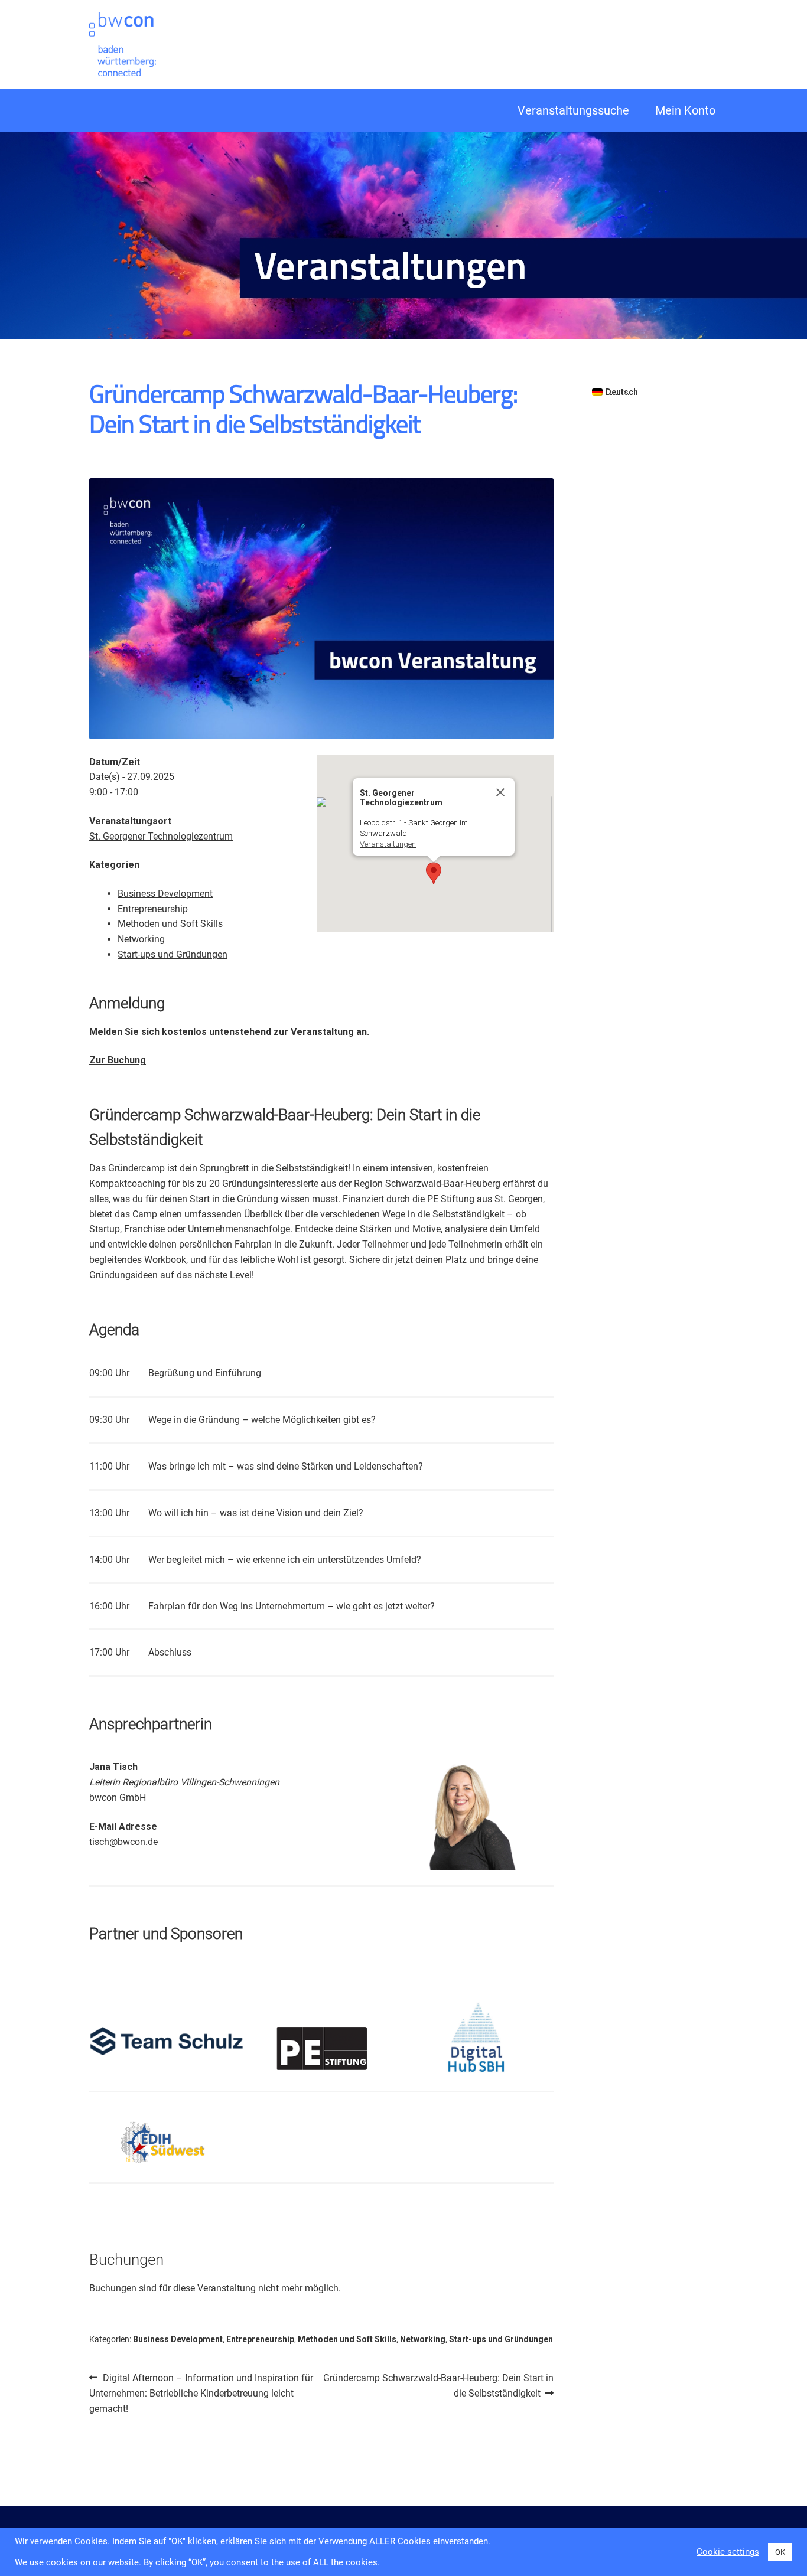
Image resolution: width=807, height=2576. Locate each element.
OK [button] (780, 2552)
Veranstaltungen (388, 844)
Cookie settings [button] (728, 2552)
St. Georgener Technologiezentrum (161, 836)
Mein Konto (685, 110)
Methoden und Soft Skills (170, 924)
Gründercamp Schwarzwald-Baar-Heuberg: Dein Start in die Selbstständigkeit (438, 2385)
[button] (434, 873)
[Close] (500, 792)
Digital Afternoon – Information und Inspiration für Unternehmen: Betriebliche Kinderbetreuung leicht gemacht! (201, 2393)
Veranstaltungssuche (573, 110)
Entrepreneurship (153, 909)
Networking (141, 939)
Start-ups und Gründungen (173, 954)
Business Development (165, 894)
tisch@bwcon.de (123, 1842)
